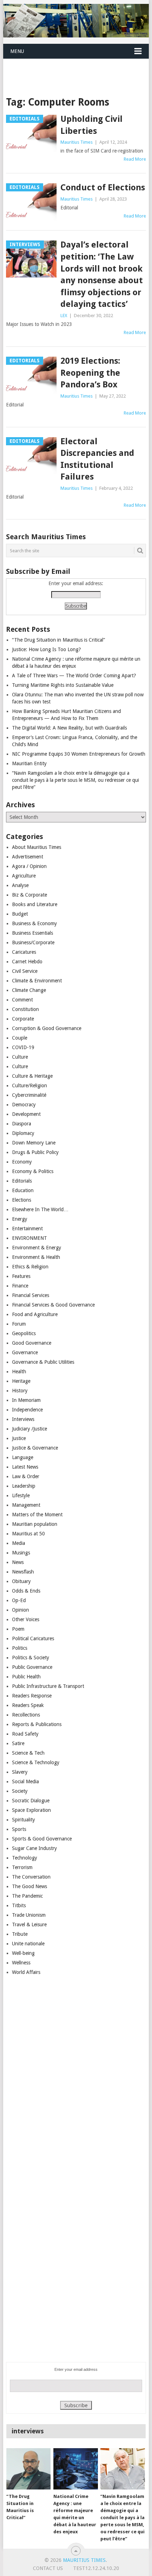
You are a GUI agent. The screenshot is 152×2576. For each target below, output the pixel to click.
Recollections (26, 1715)
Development (26, 1114)
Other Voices (26, 1619)
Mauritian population (35, 1524)
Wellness (21, 1963)
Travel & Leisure (29, 1924)
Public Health (26, 1677)
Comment (22, 1000)
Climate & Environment (37, 981)
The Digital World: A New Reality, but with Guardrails (69, 728)
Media (19, 1543)
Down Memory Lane (34, 1143)
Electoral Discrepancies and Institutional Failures (97, 459)
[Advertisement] (78, 69)
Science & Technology (36, 1762)
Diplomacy (23, 1133)
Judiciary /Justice (30, 1429)
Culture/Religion (30, 1085)
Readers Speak (28, 1705)
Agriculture (24, 876)
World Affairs (26, 1972)
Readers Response (32, 1696)
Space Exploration (31, 1810)
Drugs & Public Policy (35, 1152)
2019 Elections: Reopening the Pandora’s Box (90, 373)
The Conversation (31, 1877)
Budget (20, 914)
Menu (17, 51)
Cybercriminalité (29, 1095)
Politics (20, 1648)
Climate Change (29, 990)
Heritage (21, 1381)
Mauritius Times (77, 142)
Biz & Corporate (30, 895)
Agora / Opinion (29, 866)
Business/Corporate (33, 942)
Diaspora (22, 1124)
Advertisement (28, 857)
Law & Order (26, 1476)
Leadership (24, 1486)
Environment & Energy (37, 1248)
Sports (19, 1829)
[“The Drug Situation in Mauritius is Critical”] (28, 2469)
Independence (27, 1410)
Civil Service (25, 971)
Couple (20, 1038)
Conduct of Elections (103, 188)
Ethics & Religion (30, 1267)
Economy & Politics (33, 1171)
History (20, 1391)
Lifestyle (21, 1495)
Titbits (19, 1905)
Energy (20, 1219)
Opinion (21, 1610)
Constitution (25, 1009)
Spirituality (24, 1820)
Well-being (23, 1953)
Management (26, 1505)
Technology (25, 1858)
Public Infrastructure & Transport (48, 1686)
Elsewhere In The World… (40, 1209)
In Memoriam (26, 1400)
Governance (25, 1352)
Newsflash (23, 1572)
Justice (19, 1438)
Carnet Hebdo (27, 962)
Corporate (23, 1019)
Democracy (24, 1105)
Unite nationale (28, 1944)
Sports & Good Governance (42, 1839)
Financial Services (31, 1295)
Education (23, 1190)
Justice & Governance (35, 1448)
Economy (22, 1162)
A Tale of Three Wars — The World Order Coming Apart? (74, 676)
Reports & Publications (37, 1724)
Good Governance (32, 1343)
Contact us (48, 2568)
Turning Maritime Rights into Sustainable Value (63, 685)
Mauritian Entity (29, 763)
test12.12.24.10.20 (96, 2568)
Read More (135, 159)
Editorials (22, 1181)
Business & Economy (34, 923)
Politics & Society (31, 1658)
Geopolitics (24, 1333)
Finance (20, 1286)
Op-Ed (19, 1600)
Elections (22, 1200)
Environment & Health (36, 1257)
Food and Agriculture (35, 1314)
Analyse (20, 885)
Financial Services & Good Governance (53, 1305)
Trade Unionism (29, 1915)
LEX (64, 316)
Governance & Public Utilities (43, 1362)
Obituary (21, 1581)
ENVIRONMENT (30, 1238)
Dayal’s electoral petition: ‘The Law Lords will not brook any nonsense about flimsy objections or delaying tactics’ (102, 274)
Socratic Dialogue (31, 1801)
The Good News (30, 1886)
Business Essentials (33, 933)
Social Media (25, 1781)
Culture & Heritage (32, 1076)
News (18, 1562)
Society (20, 1791)
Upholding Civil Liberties (92, 125)
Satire (18, 1743)
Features (21, 1276)
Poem (18, 1629)
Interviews (23, 1419)
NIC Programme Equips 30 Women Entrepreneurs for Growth (79, 754)
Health (19, 1372)
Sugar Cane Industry (34, 1848)
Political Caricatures (33, 1638)
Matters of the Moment (37, 1515)
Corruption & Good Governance (47, 1028)
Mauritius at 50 (28, 1534)
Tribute (20, 1934)
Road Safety (25, 1734)
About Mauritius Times (37, 847)
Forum (19, 1324)
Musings (21, 1553)
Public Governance (32, 1667)
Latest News (25, 1467)
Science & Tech (28, 1753)
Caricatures (24, 952)
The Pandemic (27, 1896)
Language (23, 1457)
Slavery (20, 1772)
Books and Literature (35, 904)
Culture (20, 1057)
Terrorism (22, 1867)
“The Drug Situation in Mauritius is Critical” (59, 640)
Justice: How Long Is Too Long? (46, 649)
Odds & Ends (26, 1591)
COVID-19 (23, 1047)
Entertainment (27, 1228)
